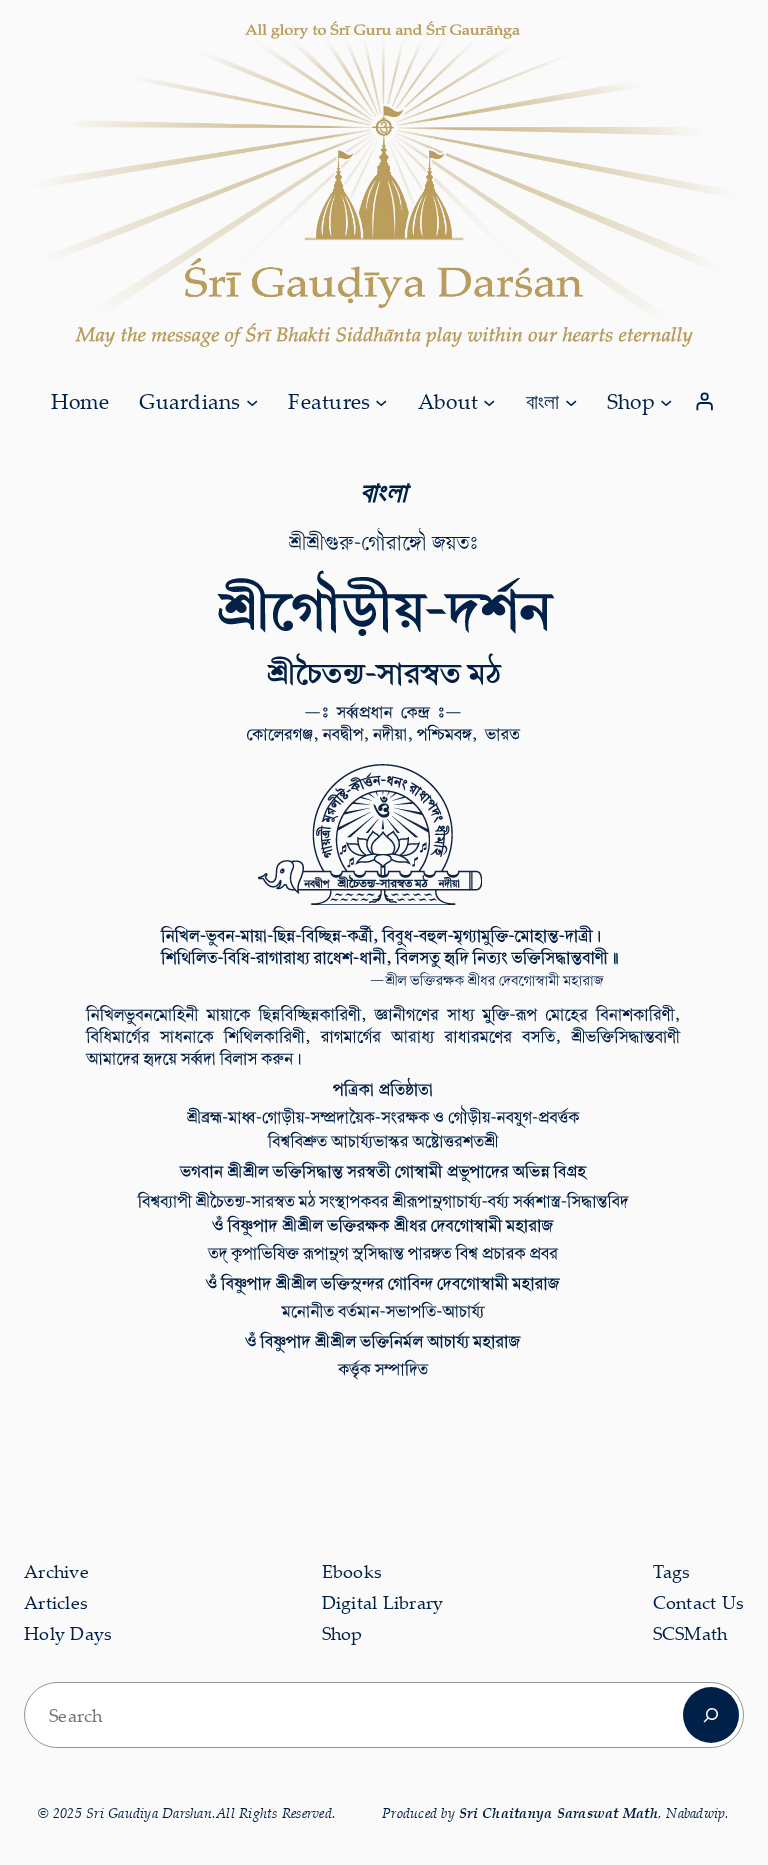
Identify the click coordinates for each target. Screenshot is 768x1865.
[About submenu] (489, 401)
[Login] (705, 402)
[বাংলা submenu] (571, 401)
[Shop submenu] (666, 401)
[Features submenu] (381, 401)
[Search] (711, 1715)
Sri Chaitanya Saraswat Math (558, 1812)
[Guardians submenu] (252, 401)
